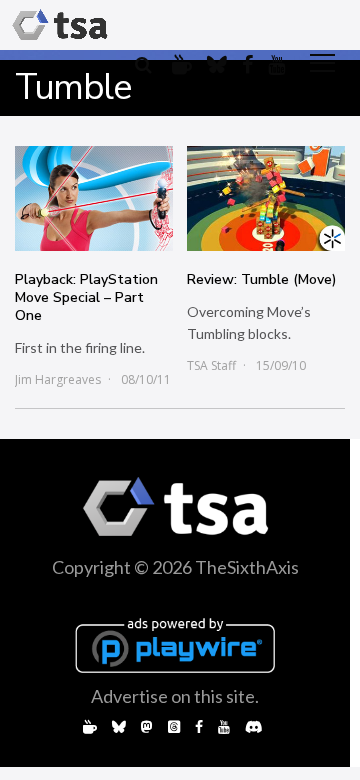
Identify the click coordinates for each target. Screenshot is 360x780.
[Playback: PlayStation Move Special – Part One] (94, 199)
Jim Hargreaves (58, 379)
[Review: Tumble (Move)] (266, 199)
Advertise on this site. (175, 696)
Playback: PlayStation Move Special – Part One (86, 297)
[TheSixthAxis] (60, 25)
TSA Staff (211, 365)
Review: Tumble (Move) (262, 279)
